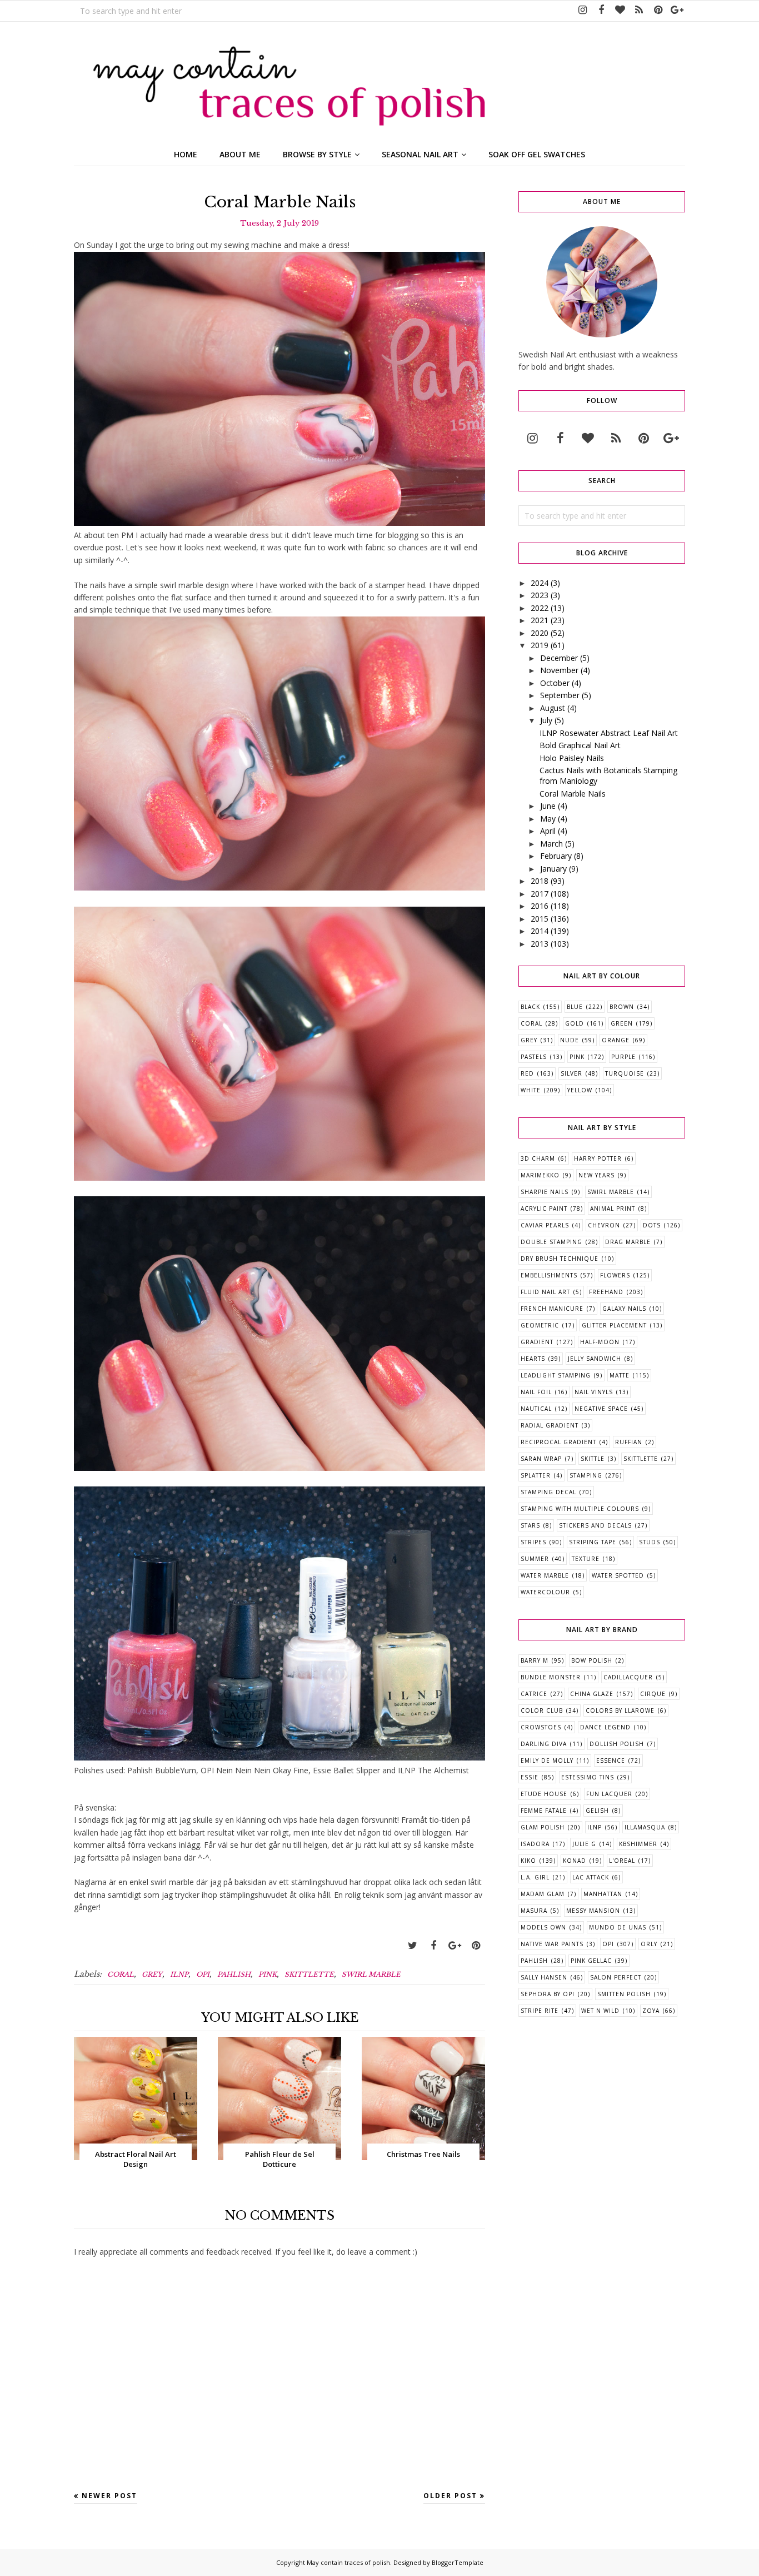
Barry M (535, 1660)
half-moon (600, 1342)
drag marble (628, 1242)
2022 (540, 608)
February (556, 856)
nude (570, 1040)
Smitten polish (624, 1994)
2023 (540, 595)
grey (152, 1974)
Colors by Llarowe (620, 1710)
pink (268, 1974)
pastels (534, 1057)
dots (652, 1225)
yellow (580, 1090)
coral (121, 1974)
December (559, 658)
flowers (615, 1275)
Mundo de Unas (618, 1927)
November (559, 670)
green (622, 1023)
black (530, 1007)
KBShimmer (638, 1844)
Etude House (544, 1794)
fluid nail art (545, 1292)
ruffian (629, 1442)
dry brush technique (560, 1259)
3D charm (538, 1158)
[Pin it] (476, 1946)
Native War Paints (552, 1944)
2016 (540, 906)
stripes (533, 1542)
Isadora (535, 1844)
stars (530, 1525)
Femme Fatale (544, 1811)
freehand (606, 1292)
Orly (649, 1944)
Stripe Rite (540, 2011)
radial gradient (550, 1425)
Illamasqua (645, 1827)
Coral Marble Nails (573, 794)
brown (622, 1007)
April (548, 831)
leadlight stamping (556, 1375)
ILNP (179, 1974)
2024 (540, 583)
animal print (613, 1209)
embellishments (549, 1275)
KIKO (528, 1861)
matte (620, 1375)
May (548, 819)
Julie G (584, 1844)
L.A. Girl (535, 1877)
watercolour (545, 1592)
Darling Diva (544, 1744)
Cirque (653, 1694)
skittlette (309, 1974)
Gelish (597, 1811)
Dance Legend (605, 1727)
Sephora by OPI (548, 1994)
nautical (536, 1409)
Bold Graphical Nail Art (580, 745)
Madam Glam (543, 1894)
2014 (540, 931)
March (551, 844)
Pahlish (234, 1974)
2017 (540, 894)
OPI (203, 1974)
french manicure (552, 1309)
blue (575, 1007)
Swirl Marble (371, 1974)
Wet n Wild (600, 2011)
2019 (540, 645)
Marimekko (540, 1175)
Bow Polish (592, 1660)
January (553, 869)
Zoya (651, 2011)
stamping (586, 1475)
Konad (575, 1861)
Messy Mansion (593, 1911)
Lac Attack (591, 1877)
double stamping (551, 1242)
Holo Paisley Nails (572, 758)
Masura (534, 1911)
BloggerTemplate (458, 2562)
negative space (601, 1409)
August (553, 708)
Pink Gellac (591, 1961)
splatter (536, 1475)
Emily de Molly (547, 1761)
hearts (533, 1359)
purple (623, 1057)
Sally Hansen (544, 1977)
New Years (596, 1175)
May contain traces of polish (348, 2562)
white (531, 1090)
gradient (537, 1342)
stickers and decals (595, 1525)
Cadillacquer (628, 1677)
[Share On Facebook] (433, 1946)
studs (650, 1542)
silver (571, 1073)
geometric (540, 1325)
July (546, 720)
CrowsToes (541, 1727)
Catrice (534, 1694)
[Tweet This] (412, 1946)
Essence (611, 1761)
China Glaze (592, 1694)
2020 (540, 633)
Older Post (450, 2496)
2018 (540, 881)
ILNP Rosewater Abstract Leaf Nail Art (609, 733)
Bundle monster (551, 1677)
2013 (540, 944)
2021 (540, 620)
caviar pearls (545, 1225)
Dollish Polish (617, 1744)
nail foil (536, 1392)
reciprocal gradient (558, 1442)
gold (575, 1023)
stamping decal (548, 1492)
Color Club (542, 1710)
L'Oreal (622, 1861)
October (555, 683)
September (560, 695)
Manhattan (603, 1894)
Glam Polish (543, 1827)
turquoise (625, 1073)
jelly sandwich (595, 1359)
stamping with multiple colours (580, 1509)
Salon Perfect (616, 1977)
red (527, 1073)
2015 (540, 919)
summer (535, 1559)
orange (616, 1040)
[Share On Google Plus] (455, 1946)
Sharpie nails (545, 1192)
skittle (593, 1459)
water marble (545, 1575)
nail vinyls (594, 1392)
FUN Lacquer (609, 1794)
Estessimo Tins (588, 1777)
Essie (530, 1777)
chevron (604, 1225)
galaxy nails (624, 1309)
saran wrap (541, 1459)
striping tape (593, 1542)
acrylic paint (544, 1209)
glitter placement (614, 1325)
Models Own (543, 1927)
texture (586, 1559)
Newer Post (109, 2496)
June (548, 806)
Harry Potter (598, 1158)
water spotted (618, 1575)
